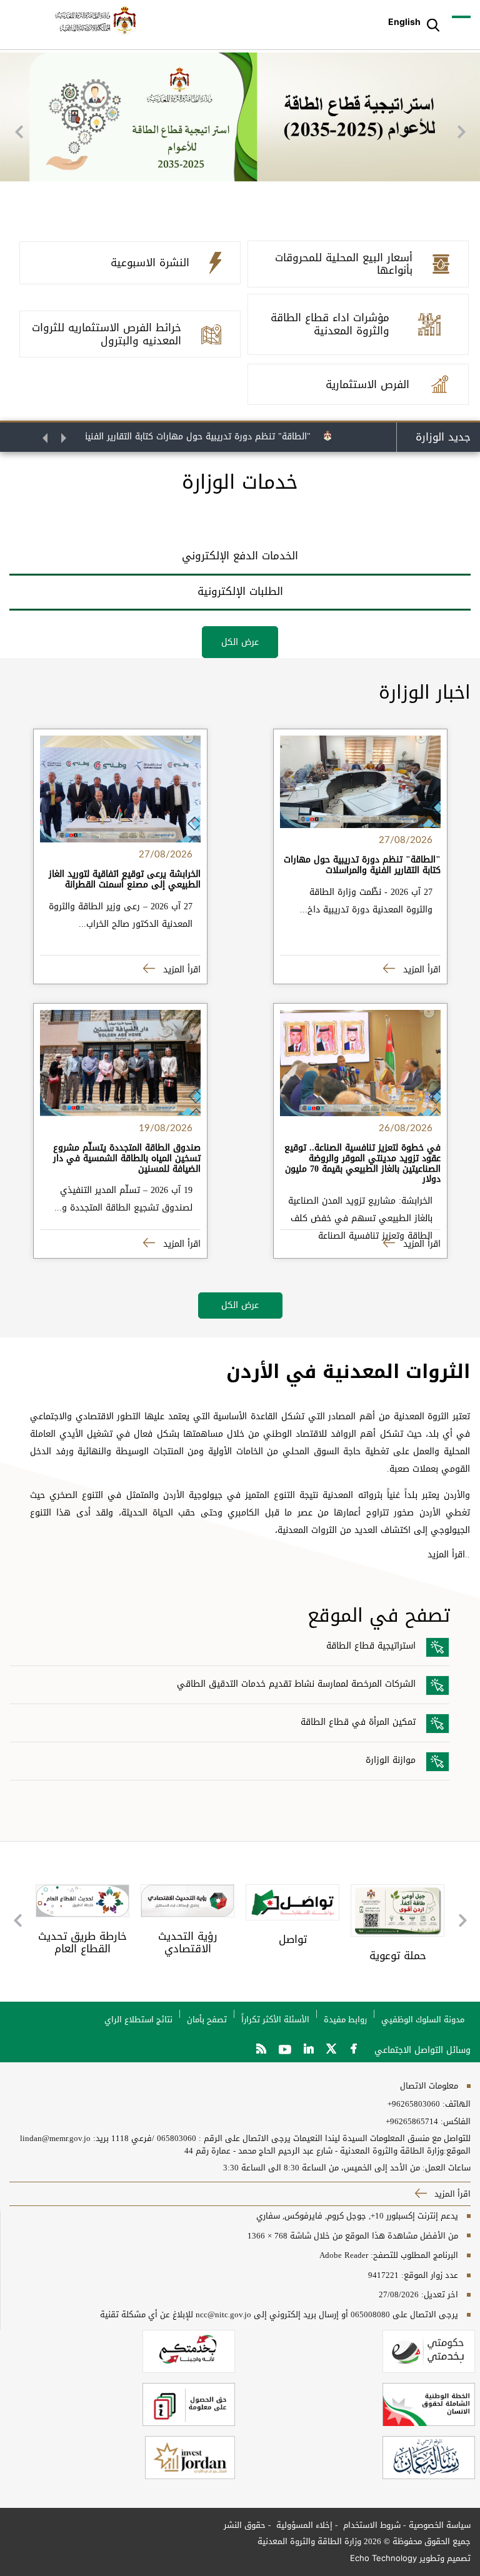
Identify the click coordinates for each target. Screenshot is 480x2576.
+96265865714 (412, 2122)
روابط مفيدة (345, 2019)
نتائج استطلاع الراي (138, 2019)
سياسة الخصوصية (440, 2525)
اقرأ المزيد (420, 970)
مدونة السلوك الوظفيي (423, 2019)
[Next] (461, 132)
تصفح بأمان (207, 2019)
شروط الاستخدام (371, 2525)
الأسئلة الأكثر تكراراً (275, 2019)
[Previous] (19, 132)
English (404, 22)
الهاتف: (455, 2104)
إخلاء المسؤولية (303, 2525)
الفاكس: (456, 2122)
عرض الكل (240, 642)
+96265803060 (414, 2104)
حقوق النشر (245, 2525)
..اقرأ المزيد (449, 1555)
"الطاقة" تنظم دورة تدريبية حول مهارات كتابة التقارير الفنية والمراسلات (202, 437)
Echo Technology (383, 2558)
